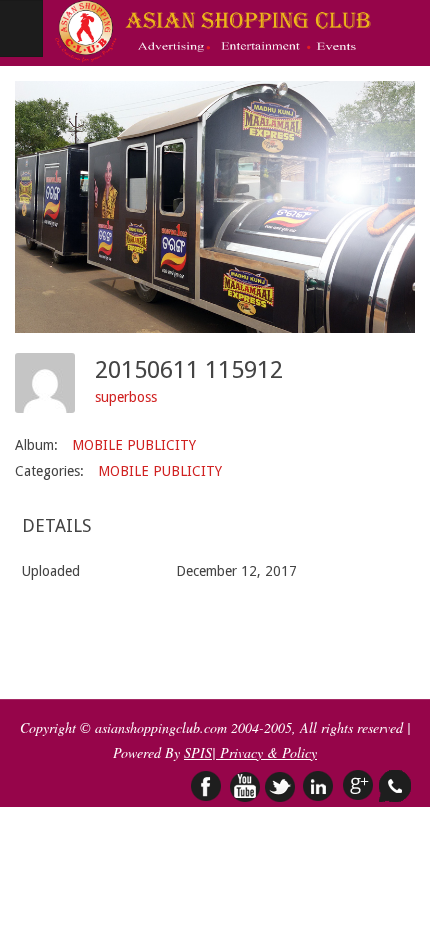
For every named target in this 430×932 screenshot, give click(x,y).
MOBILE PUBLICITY (134, 445)
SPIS (198, 752)
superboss (126, 397)
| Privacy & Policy (264, 752)
